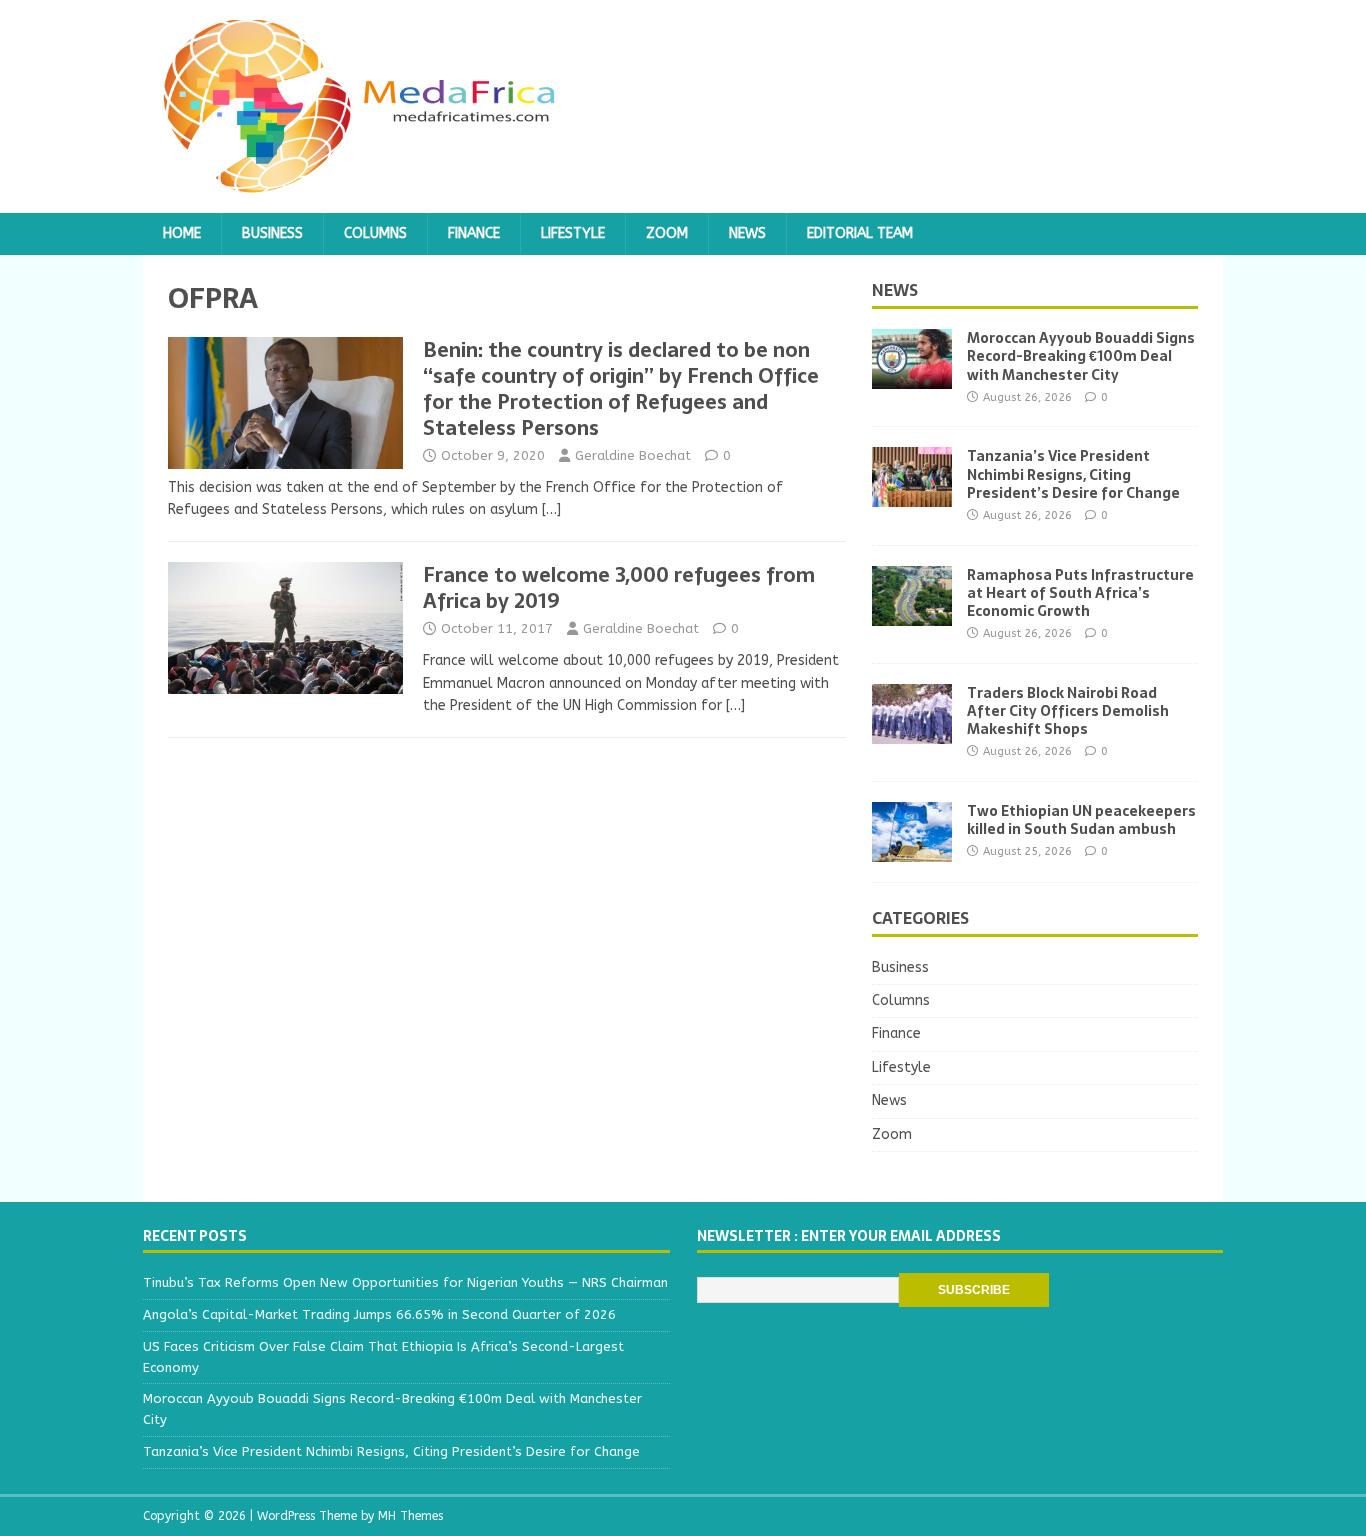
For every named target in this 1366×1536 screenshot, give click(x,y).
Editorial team (860, 233)
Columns (375, 233)
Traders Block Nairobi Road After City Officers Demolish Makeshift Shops (1068, 711)
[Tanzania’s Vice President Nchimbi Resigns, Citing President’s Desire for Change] (912, 495)
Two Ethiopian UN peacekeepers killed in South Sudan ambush (1081, 820)
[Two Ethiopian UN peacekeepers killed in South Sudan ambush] (912, 849)
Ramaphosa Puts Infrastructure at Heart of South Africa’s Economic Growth (1080, 593)
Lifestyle (573, 233)
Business (272, 233)
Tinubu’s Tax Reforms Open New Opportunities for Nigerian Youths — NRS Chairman (405, 1282)
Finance (474, 233)
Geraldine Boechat (633, 455)
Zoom (667, 233)
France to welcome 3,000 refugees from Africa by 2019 (619, 588)
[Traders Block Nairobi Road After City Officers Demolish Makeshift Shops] (912, 731)
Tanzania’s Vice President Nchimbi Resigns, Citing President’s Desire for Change (1073, 474)
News (747, 233)
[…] (551, 509)
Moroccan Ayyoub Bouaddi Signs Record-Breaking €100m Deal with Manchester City (1081, 356)
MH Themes (410, 1516)
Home (182, 233)
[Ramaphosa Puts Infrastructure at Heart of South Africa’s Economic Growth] (912, 613)
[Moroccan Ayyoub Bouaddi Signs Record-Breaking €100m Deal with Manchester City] (912, 377)
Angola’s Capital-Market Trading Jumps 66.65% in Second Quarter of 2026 (379, 1314)
